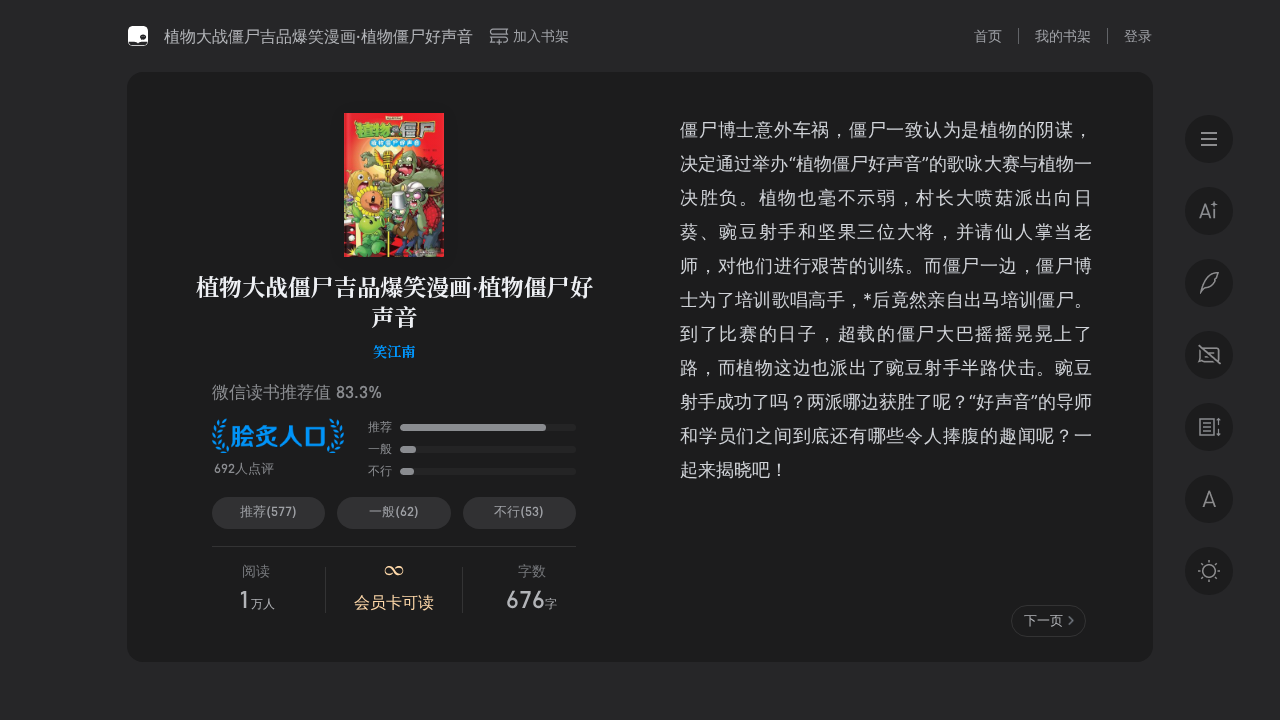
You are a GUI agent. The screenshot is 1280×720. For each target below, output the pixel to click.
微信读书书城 (138, 36)
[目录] (1209, 139)
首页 (988, 35)
